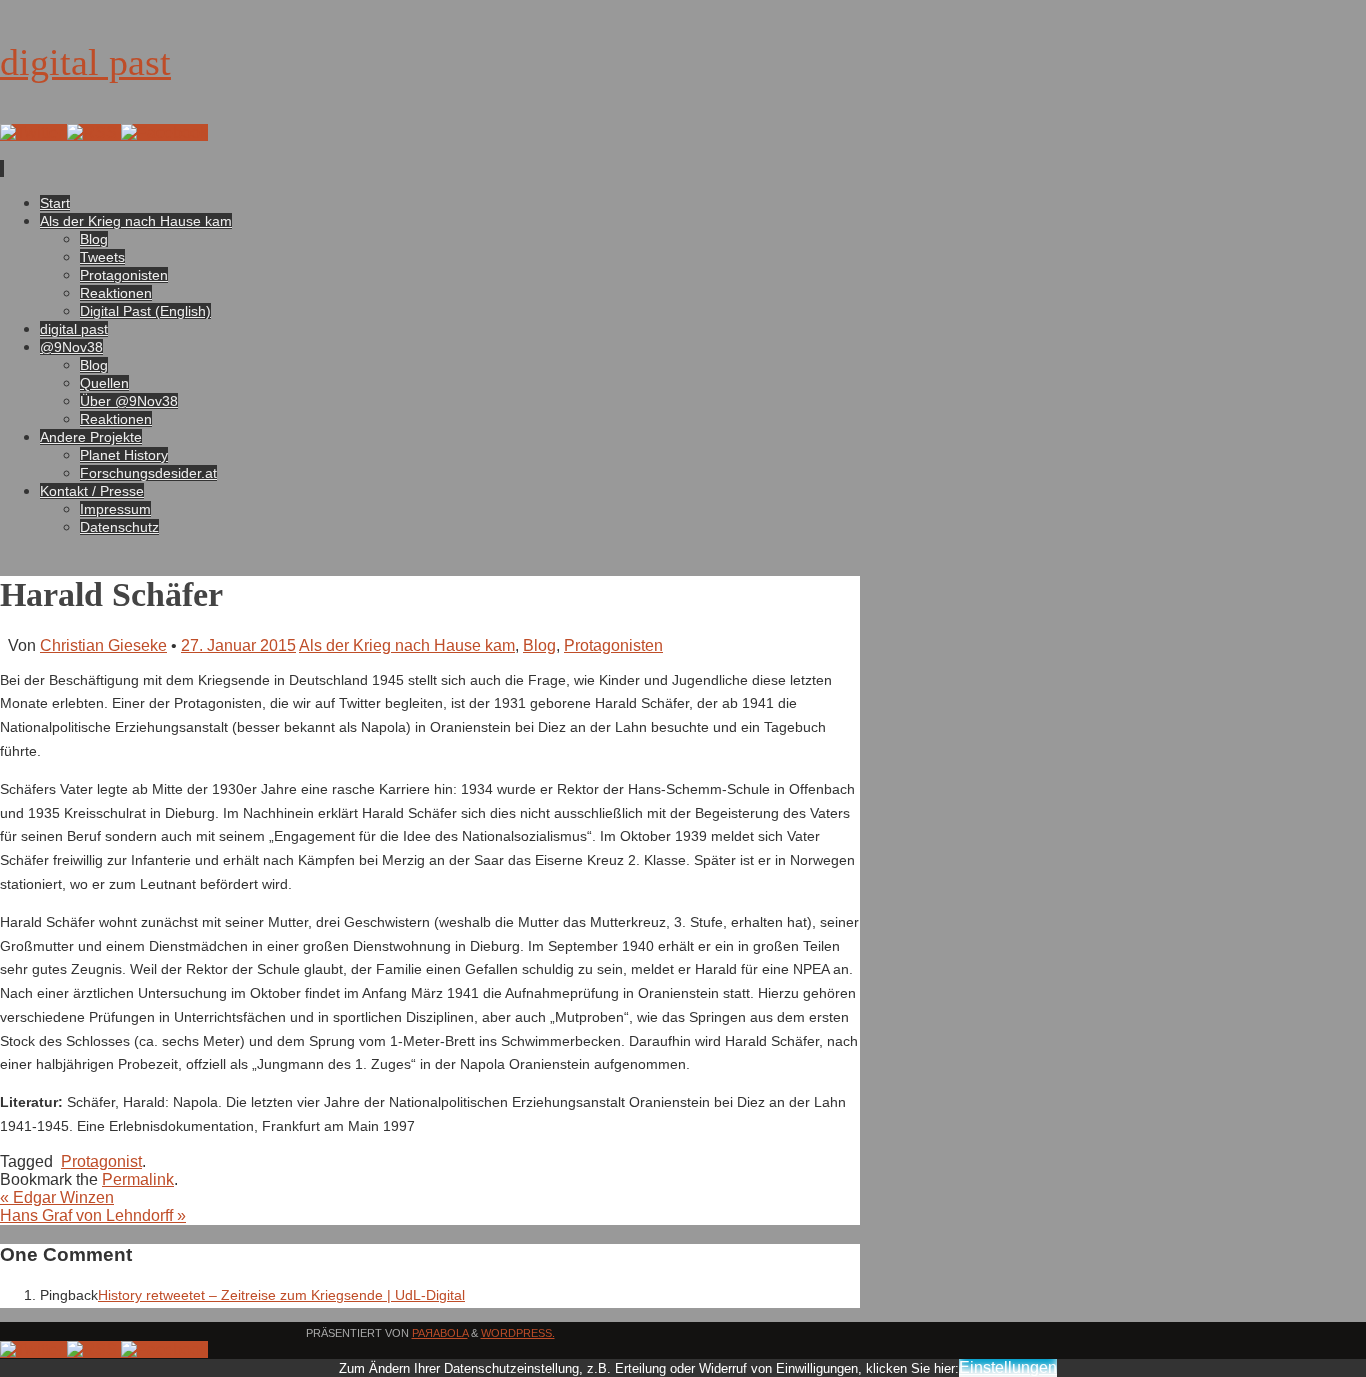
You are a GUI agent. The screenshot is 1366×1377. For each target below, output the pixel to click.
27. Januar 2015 (238, 645)
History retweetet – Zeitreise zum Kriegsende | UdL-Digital (281, 1295)
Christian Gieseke (103, 645)
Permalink (138, 1179)
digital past (85, 62)
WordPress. (518, 1333)
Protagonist (101, 1161)
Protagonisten (613, 645)
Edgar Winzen (57, 1197)
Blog (539, 645)
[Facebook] (164, 132)
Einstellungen (1008, 1367)
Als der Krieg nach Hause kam (407, 645)
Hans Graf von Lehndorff (93, 1215)
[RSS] (94, 132)
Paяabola (440, 1333)
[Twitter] (33, 132)
